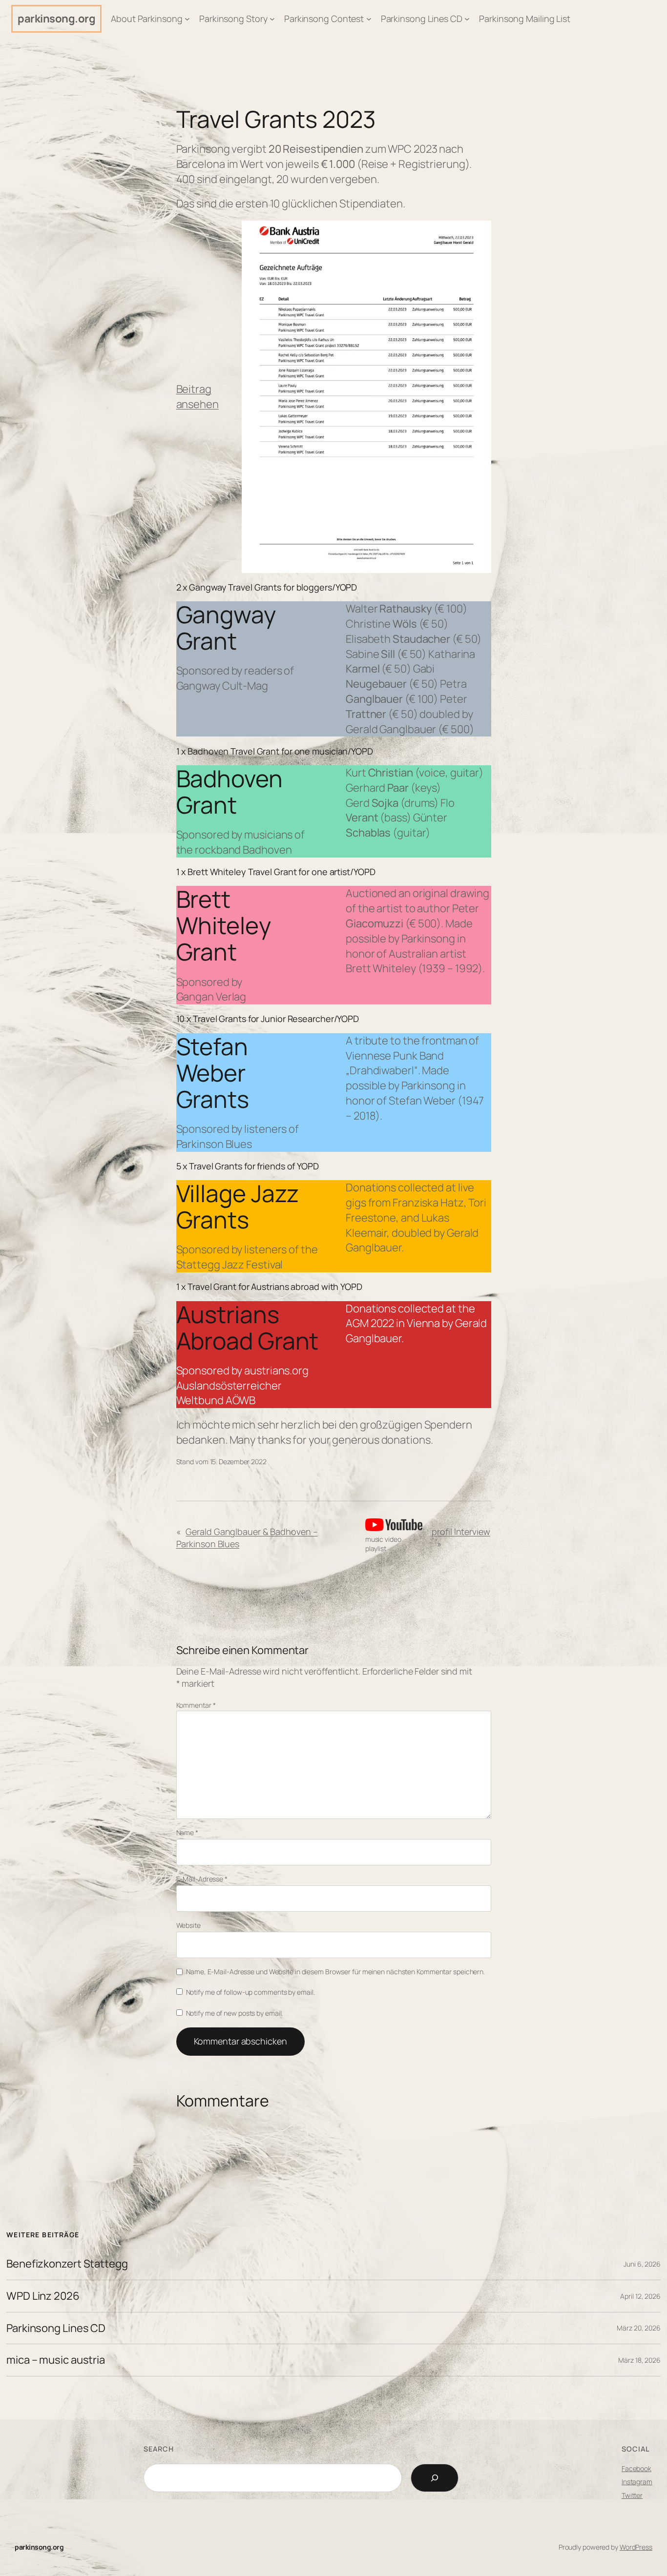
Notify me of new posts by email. (235, 2013)
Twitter (632, 2495)
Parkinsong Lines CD (56, 2328)
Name (187, 1832)
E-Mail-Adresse (202, 1879)
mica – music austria (56, 2360)
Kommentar (196, 1705)
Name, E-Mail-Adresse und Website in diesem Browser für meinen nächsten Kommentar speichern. (335, 1972)
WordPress (636, 2547)
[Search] (435, 2478)
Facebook (636, 2468)
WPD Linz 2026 (43, 2296)
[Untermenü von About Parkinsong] (187, 19)
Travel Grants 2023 (276, 119)
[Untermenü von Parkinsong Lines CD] (467, 19)
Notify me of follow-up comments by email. (250, 1992)
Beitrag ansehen (198, 397)
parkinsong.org (56, 19)
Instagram (637, 2482)
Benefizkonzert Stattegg (67, 2264)
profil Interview (461, 1532)
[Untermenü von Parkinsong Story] (272, 19)
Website (188, 1925)
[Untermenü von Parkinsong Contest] (369, 19)
